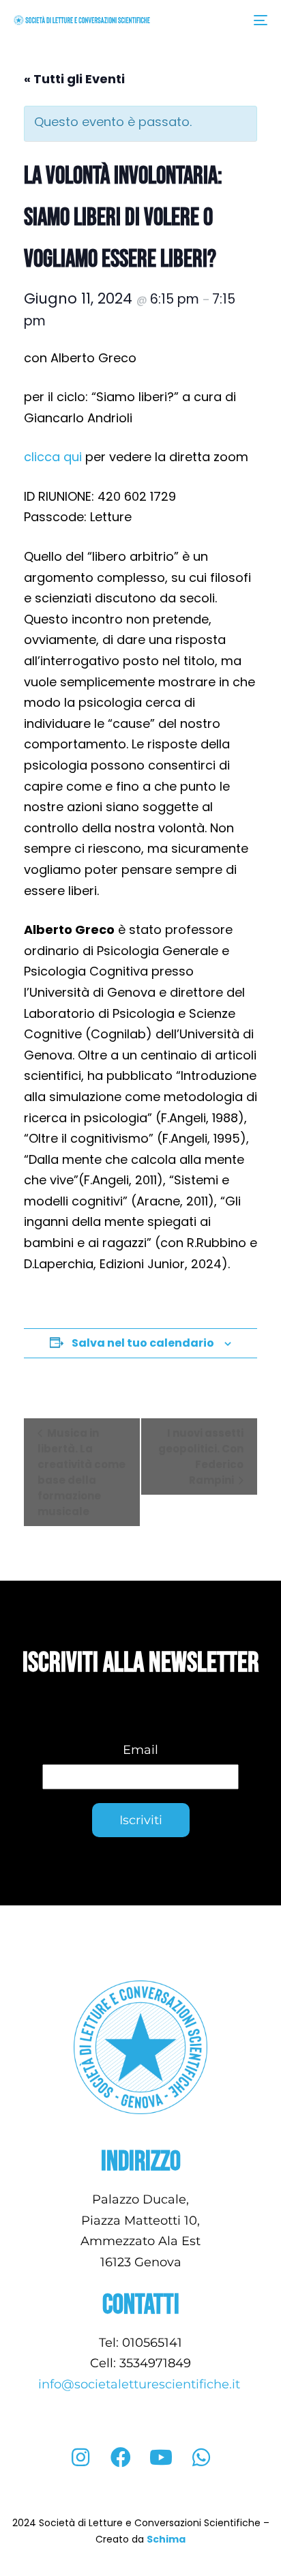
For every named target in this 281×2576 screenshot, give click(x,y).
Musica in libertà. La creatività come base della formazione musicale (82, 1472)
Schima (166, 2539)
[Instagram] (80, 2457)
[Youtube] (161, 2457)
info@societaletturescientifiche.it (141, 2384)
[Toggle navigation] (225, 20)
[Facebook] (121, 2457)
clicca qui (53, 457)
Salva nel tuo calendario (143, 1343)
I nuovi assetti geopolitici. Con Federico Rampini (201, 1457)
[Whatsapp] (201, 2457)
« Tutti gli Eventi (74, 79)
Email (140, 1750)
